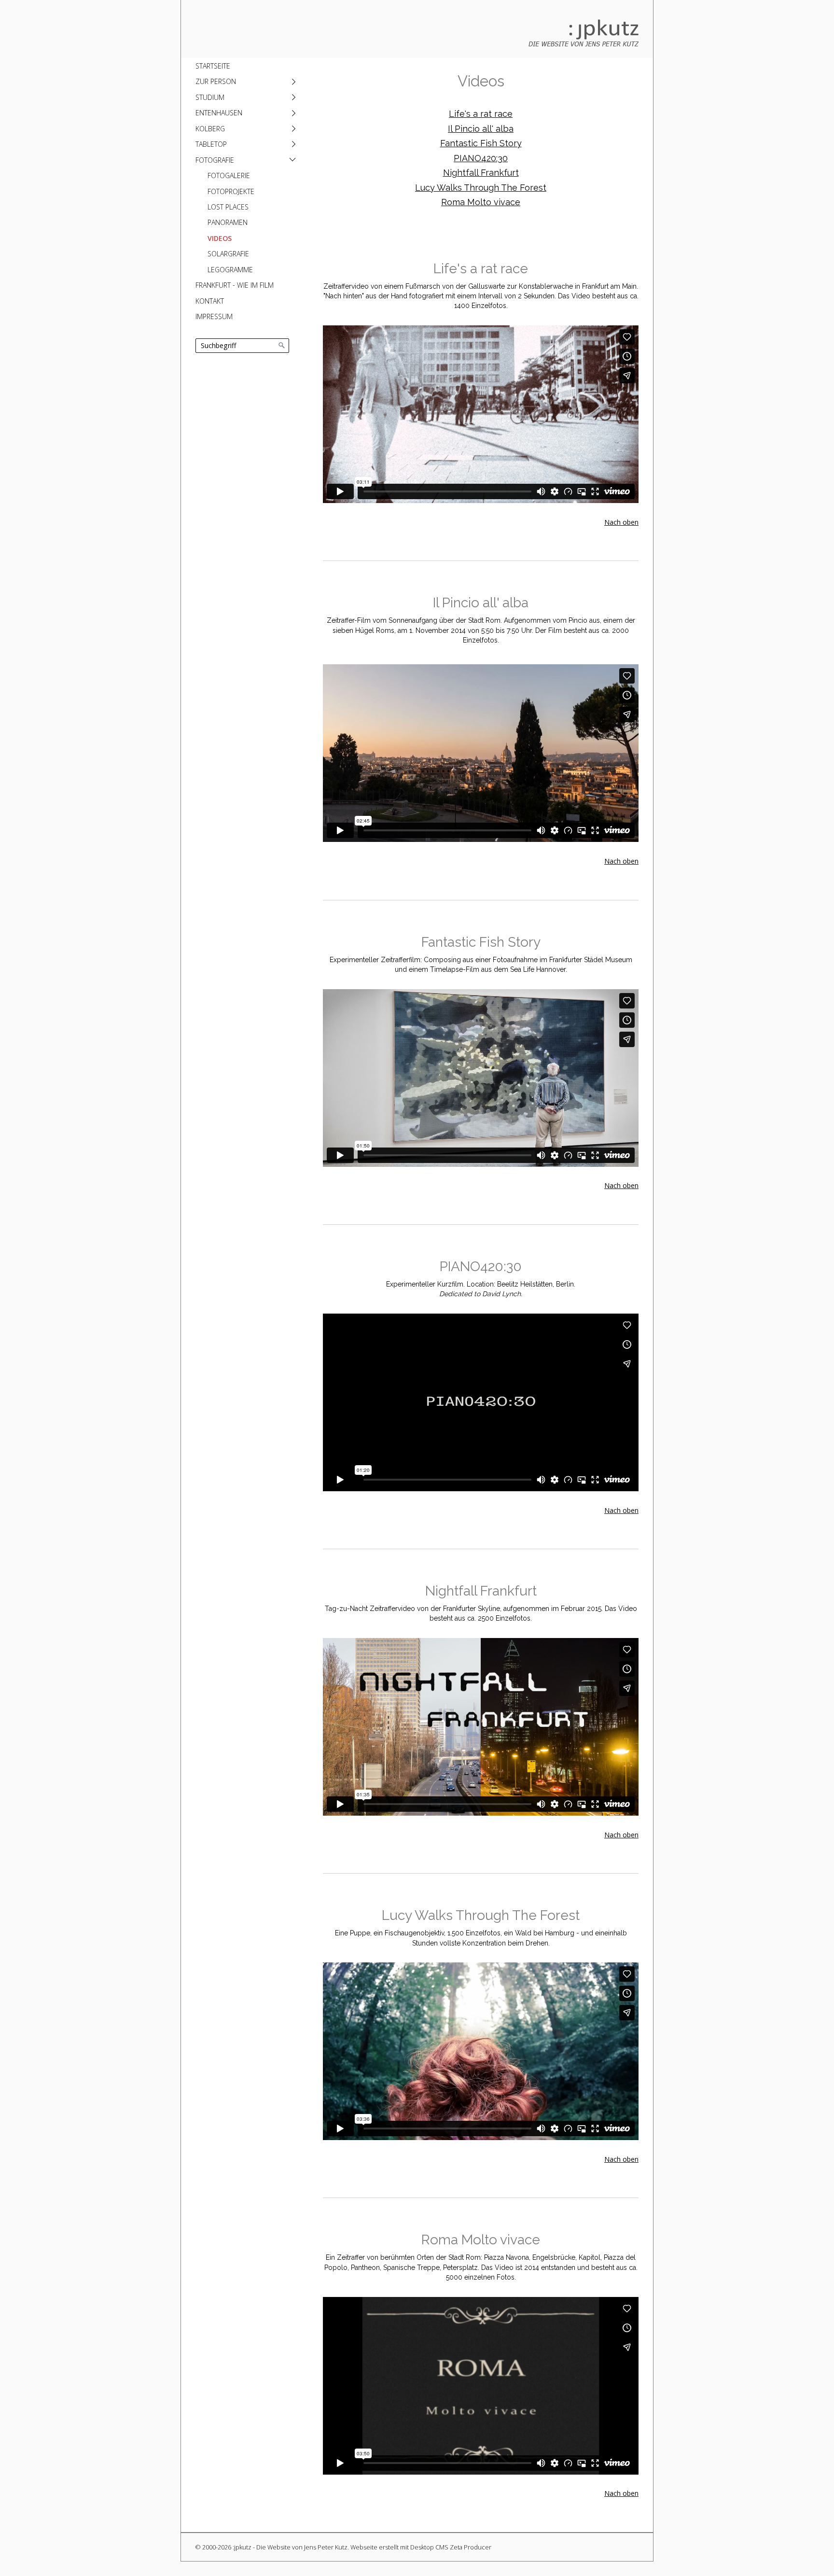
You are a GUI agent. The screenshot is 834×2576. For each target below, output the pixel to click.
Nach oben (621, 522)
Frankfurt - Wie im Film (235, 285)
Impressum (214, 316)
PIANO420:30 (481, 158)
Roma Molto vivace (481, 202)
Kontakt (210, 301)
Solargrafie (228, 254)
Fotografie (215, 160)
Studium (210, 97)
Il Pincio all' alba (481, 129)
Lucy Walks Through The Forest (481, 188)
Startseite (213, 66)
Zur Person (216, 81)
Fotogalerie (229, 175)
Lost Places (228, 207)
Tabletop (211, 144)
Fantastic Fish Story (481, 143)
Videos (220, 238)
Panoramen (228, 222)
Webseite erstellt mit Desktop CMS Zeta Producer (421, 2547)
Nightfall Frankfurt (481, 173)
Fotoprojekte (231, 191)
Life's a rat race (481, 114)
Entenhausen (219, 113)
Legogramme (230, 270)
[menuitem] (245, 66)
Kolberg (210, 129)
